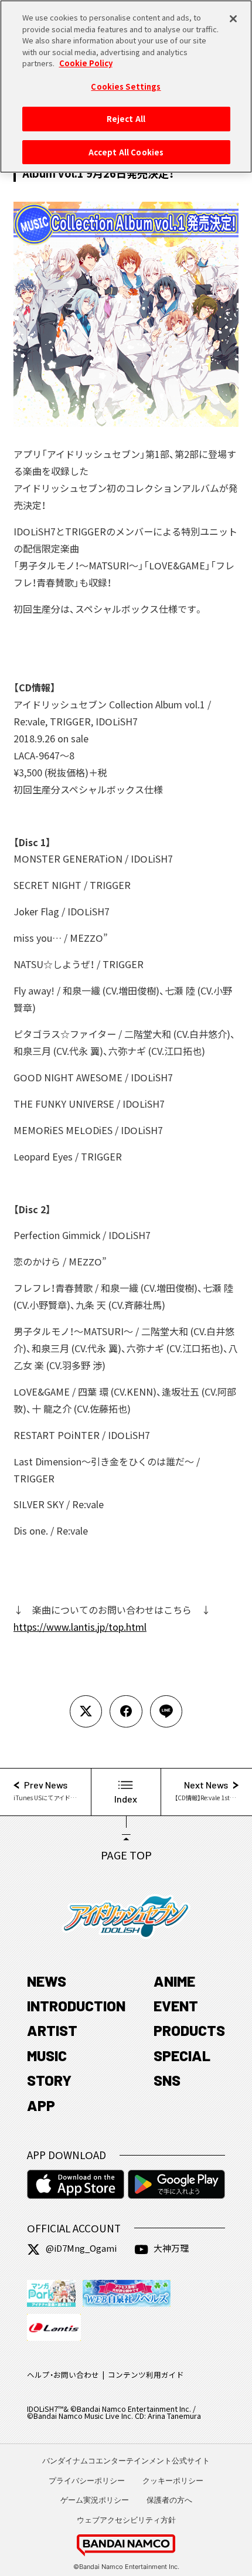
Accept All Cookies (126, 152)
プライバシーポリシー (87, 2480)
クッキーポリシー (173, 2480)
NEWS (47, 1981)
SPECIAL (182, 2055)
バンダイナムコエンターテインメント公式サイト (126, 2460)
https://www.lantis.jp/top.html (80, 1627)
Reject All (126, 119)
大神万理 (171, 2248)
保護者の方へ (169, 2500)
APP (41, 2105)
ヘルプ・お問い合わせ (63, 2375)
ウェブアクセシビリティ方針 (126, 2520)
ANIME (174, 1981)
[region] (126, 86)
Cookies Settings (126, 86)
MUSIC (47, 2055)
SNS (167, 2080)
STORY (49, 2080)
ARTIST (52, 2030)
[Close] (233, 19)
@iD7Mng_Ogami (81, 2248)
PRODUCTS (189, 2030)
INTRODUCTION (76, 2005)
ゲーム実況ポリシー (95, 2500)
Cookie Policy (86, 63)
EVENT (176, 2005)
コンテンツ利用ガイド (146, 2375)
